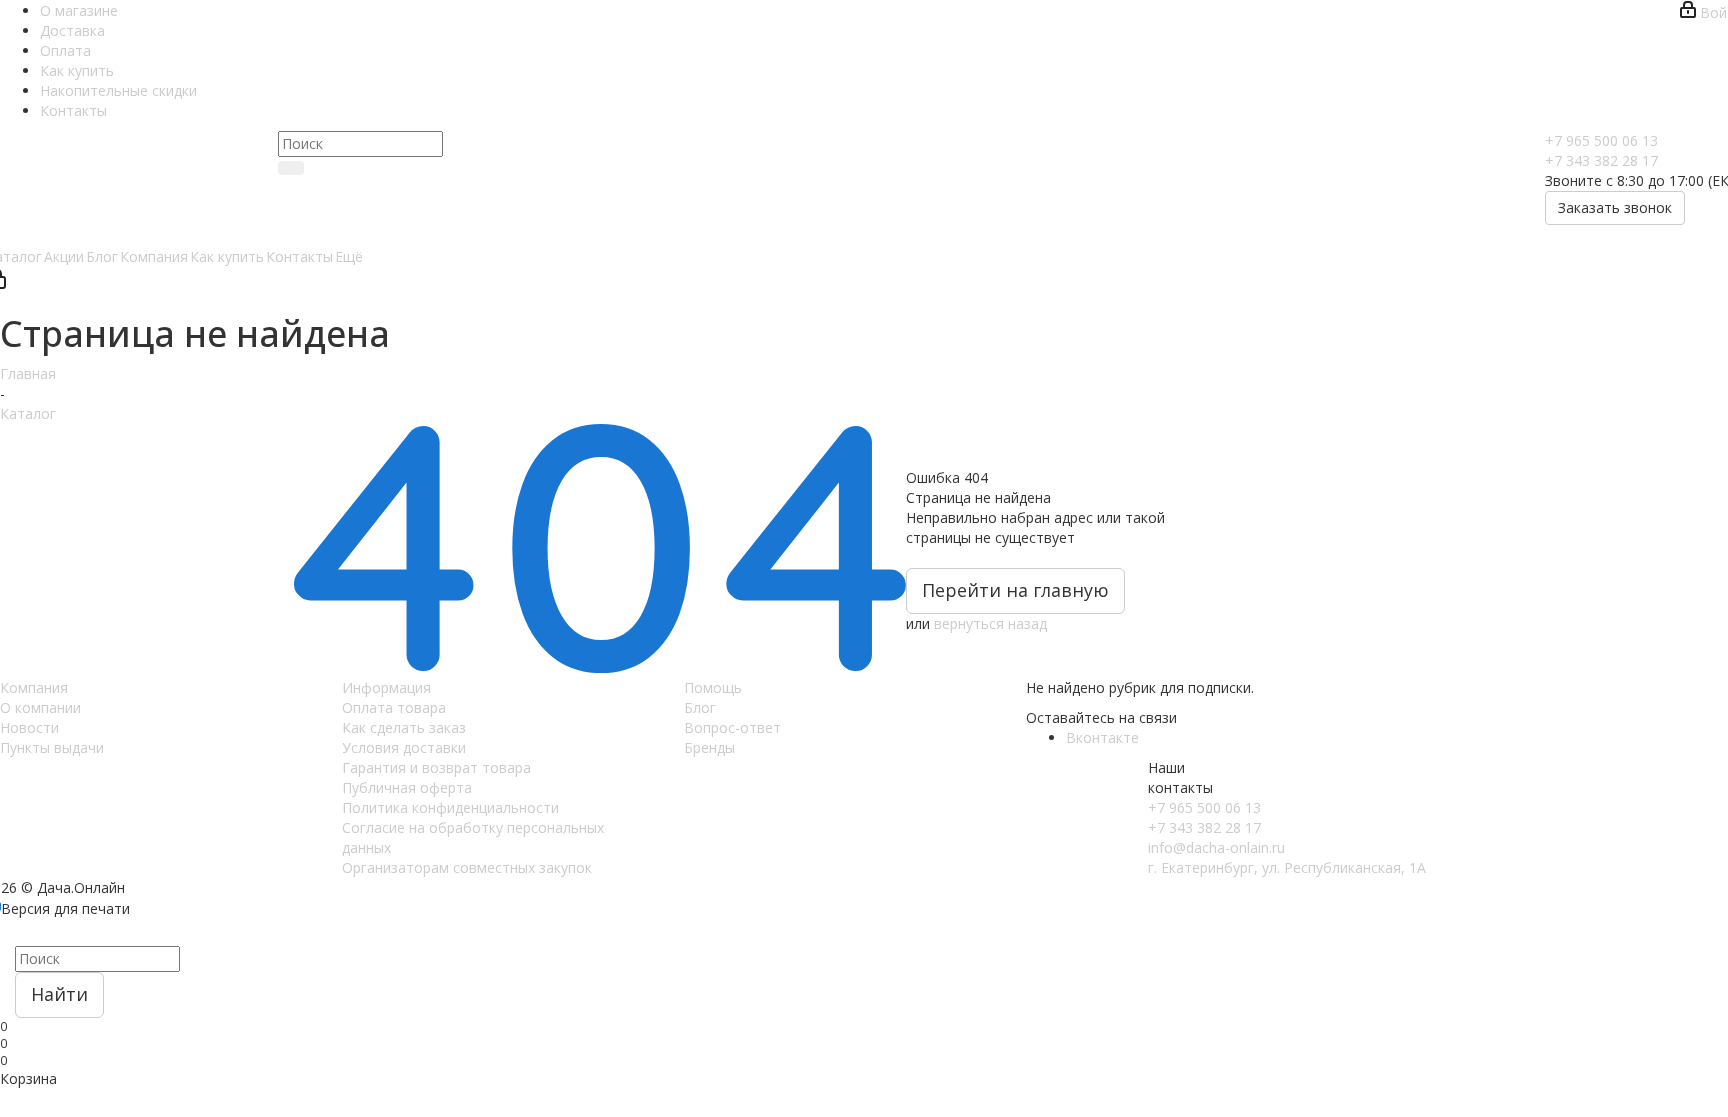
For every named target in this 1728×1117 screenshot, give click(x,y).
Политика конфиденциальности (450, 807)
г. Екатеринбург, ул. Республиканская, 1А (1287, 867)
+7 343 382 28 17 (1601, 160)
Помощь (713, 687)
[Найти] (291, 168)
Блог (700, 707)
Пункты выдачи (52, 747)
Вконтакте (1102, 737)
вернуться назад (990, 623)
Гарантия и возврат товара (436, 767)
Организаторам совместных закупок (467, 867)
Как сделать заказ (404, 727)
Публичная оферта (407, 787)
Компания (34, 687)
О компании (40, 707)
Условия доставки (404, 747)
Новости (29, 727)
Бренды (709, 747)
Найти (59, 994)
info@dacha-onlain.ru (1216, 847)
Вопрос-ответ (732, 727)
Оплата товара (394, 707)
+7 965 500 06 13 (1601, 140)
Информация (386, 687)
